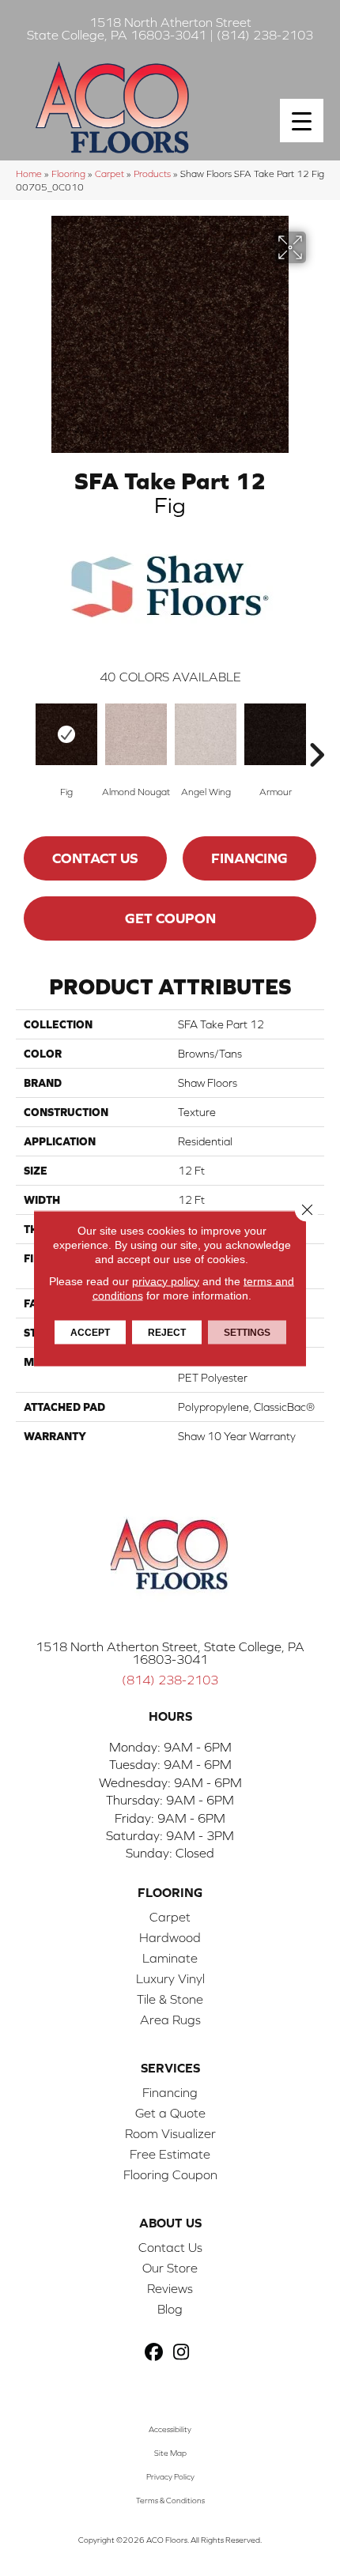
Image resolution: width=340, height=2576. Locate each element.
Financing (249, 858)
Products (152, 173)
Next (316, 731)
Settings (247, 1332)
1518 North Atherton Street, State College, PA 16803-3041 (170, 1653)
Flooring (68, 173)
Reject (167, 1332)
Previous (24, 731)
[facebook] (154, 2353)
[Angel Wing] (206, 734)
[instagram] (181, 2353)
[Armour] (275, 734)
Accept (90, 1332)
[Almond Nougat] (136, 734)
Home (29, 173)
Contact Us (95, 858)
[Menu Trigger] (302, 121)
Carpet (110, 173)
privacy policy (166, 1280)
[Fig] (66, 734)
